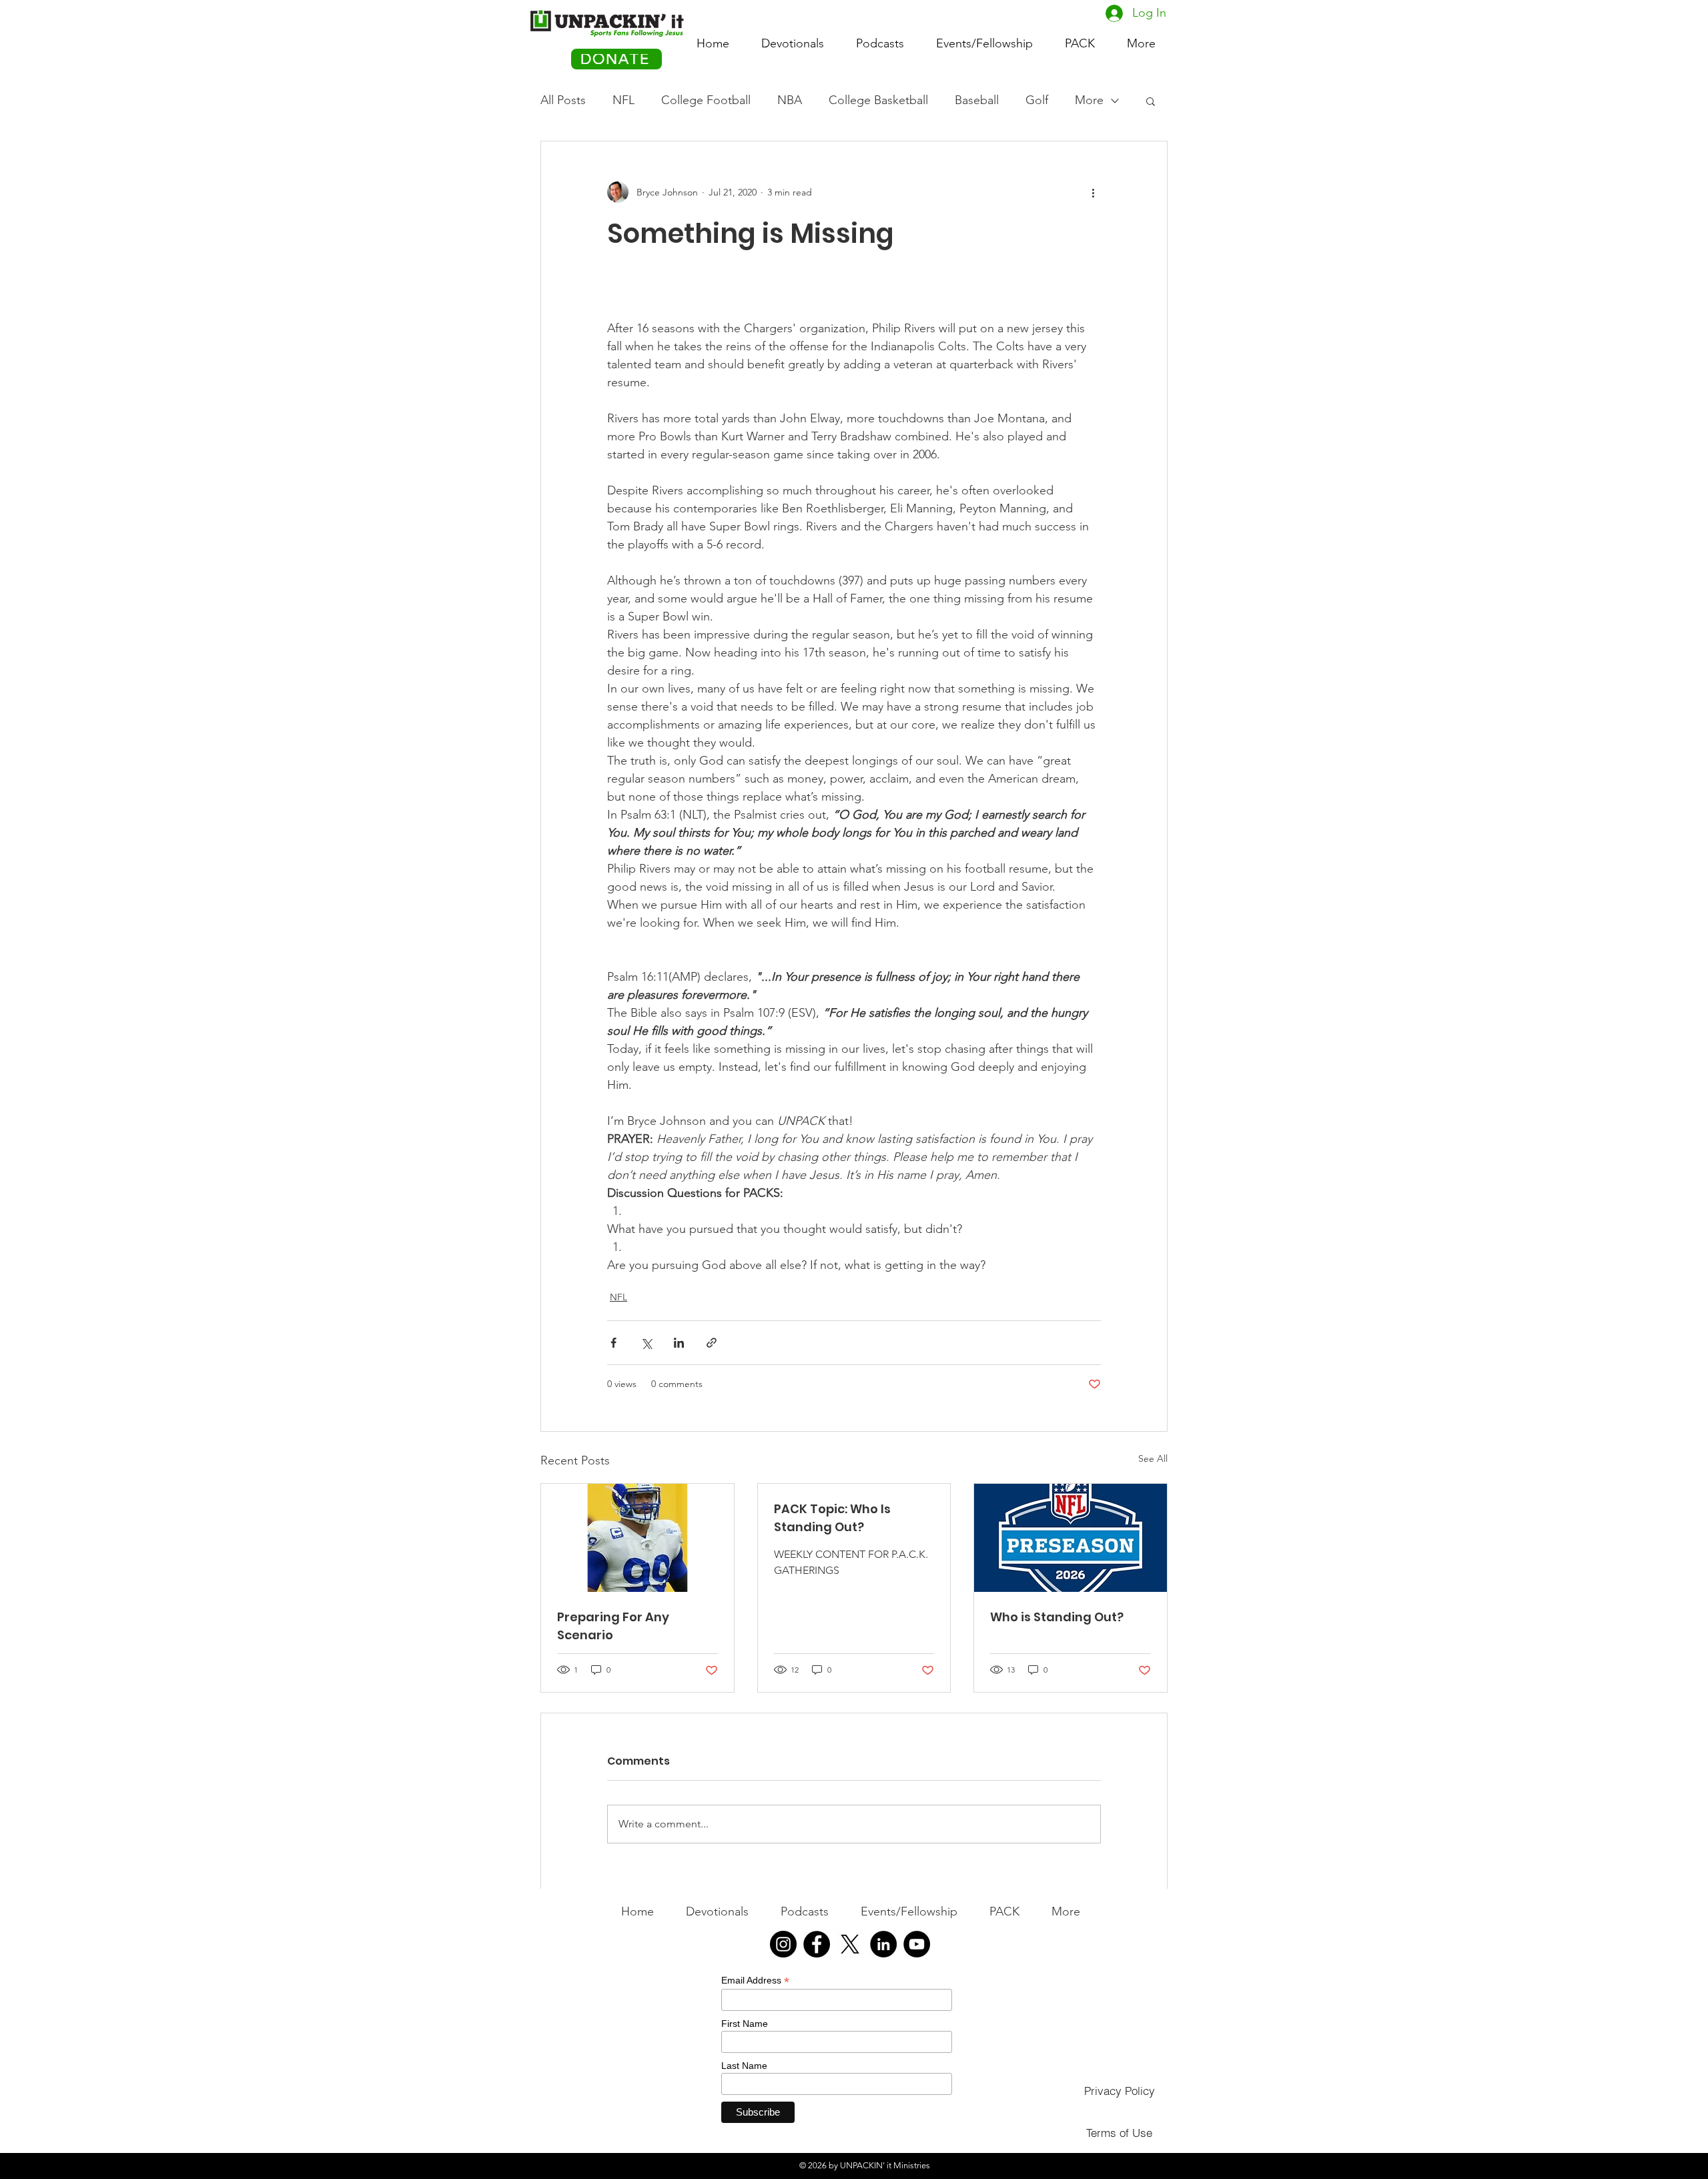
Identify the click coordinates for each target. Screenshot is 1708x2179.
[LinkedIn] (883, 1944)
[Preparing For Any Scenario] (637, 1538)
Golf (1037, 100)
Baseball (977, 100)
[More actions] (1093, 192)
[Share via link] (712, 1343)
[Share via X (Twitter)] (646, 1343)
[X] (850, 1944)
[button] (1080, 37)
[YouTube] (917, 1944)
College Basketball (878, 100)
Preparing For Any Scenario (613, 1626)
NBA (790, 100)
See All (1153, 1458)
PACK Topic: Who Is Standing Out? (832, 1518)
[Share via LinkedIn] (679, 1343)
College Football (706, 100)
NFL (623, 100)
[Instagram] (783, 1944)
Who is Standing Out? (1057, 1617)
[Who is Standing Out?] (1071, 1538)
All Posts (563, 100)
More (1089, 100)
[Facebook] (817, 1944)
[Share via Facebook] (613, 1343)
